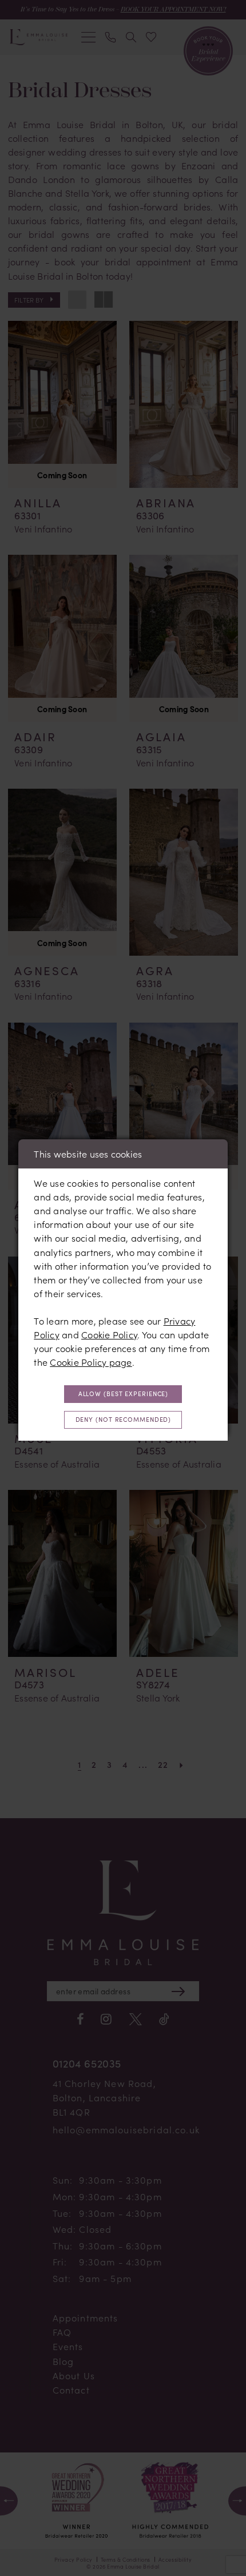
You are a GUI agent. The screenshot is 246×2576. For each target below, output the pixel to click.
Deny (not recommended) (124, 1419)
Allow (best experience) (124, 1394)
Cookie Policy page (91, 1362)
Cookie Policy (109, 1335)
